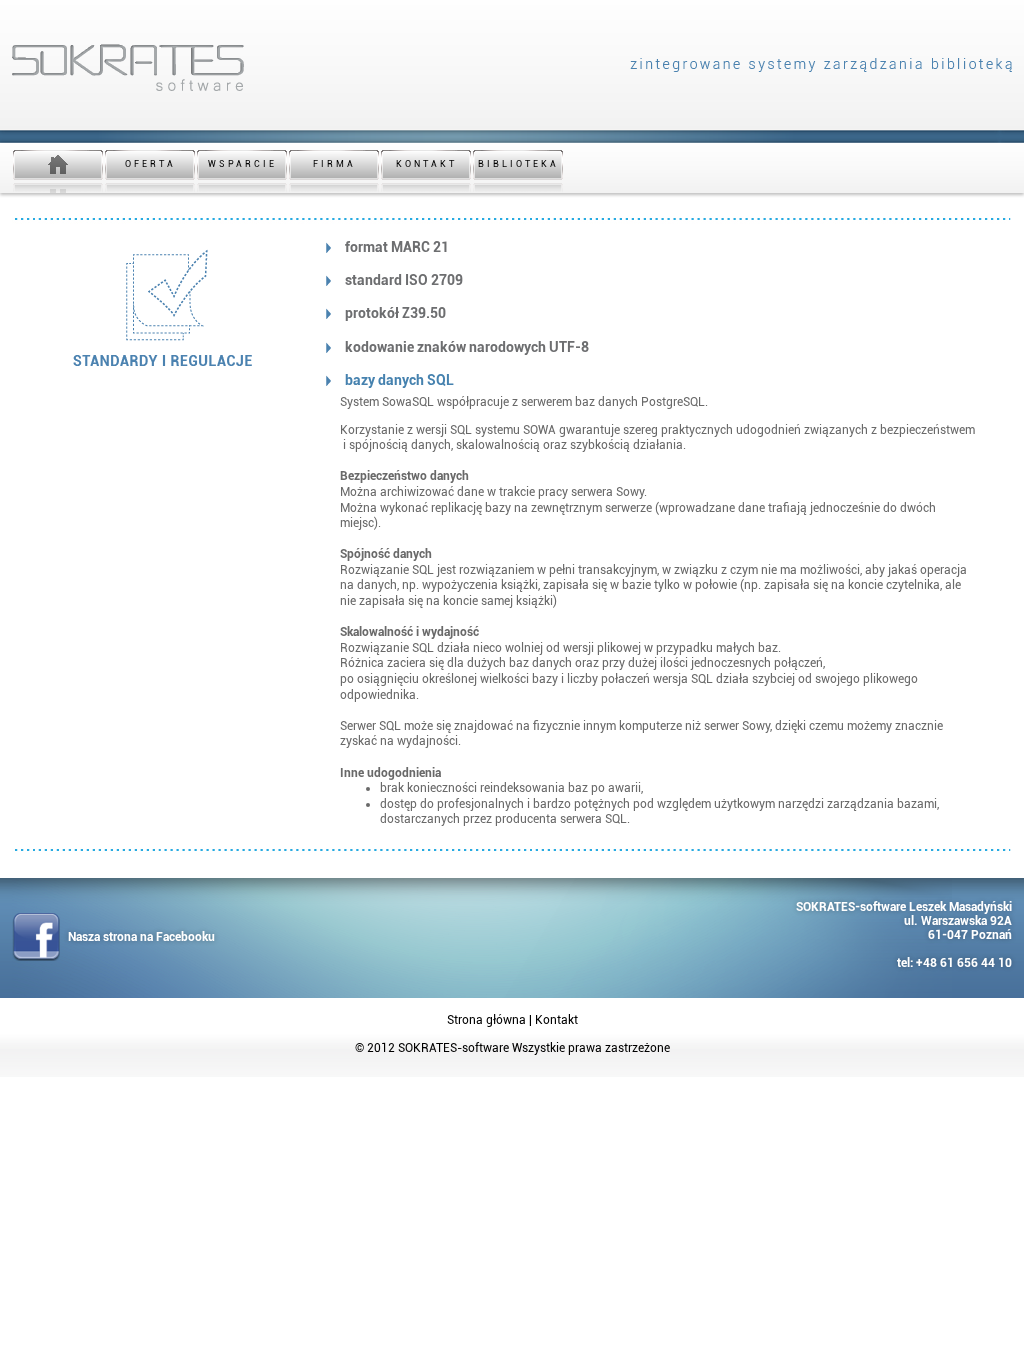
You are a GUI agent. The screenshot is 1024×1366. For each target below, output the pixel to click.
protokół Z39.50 (395, 313)
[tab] (659, 247)
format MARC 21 (397, 247)
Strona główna (486, 1020)
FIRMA (334, 164)
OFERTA (150, 164)
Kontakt (556, 1020)
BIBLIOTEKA (518, 164)
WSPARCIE (242, 164)
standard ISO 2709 (404, 280)
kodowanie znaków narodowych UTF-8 (467, 347)
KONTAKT (426, 164)
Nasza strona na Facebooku (141, 937)
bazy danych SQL (399, 380)
